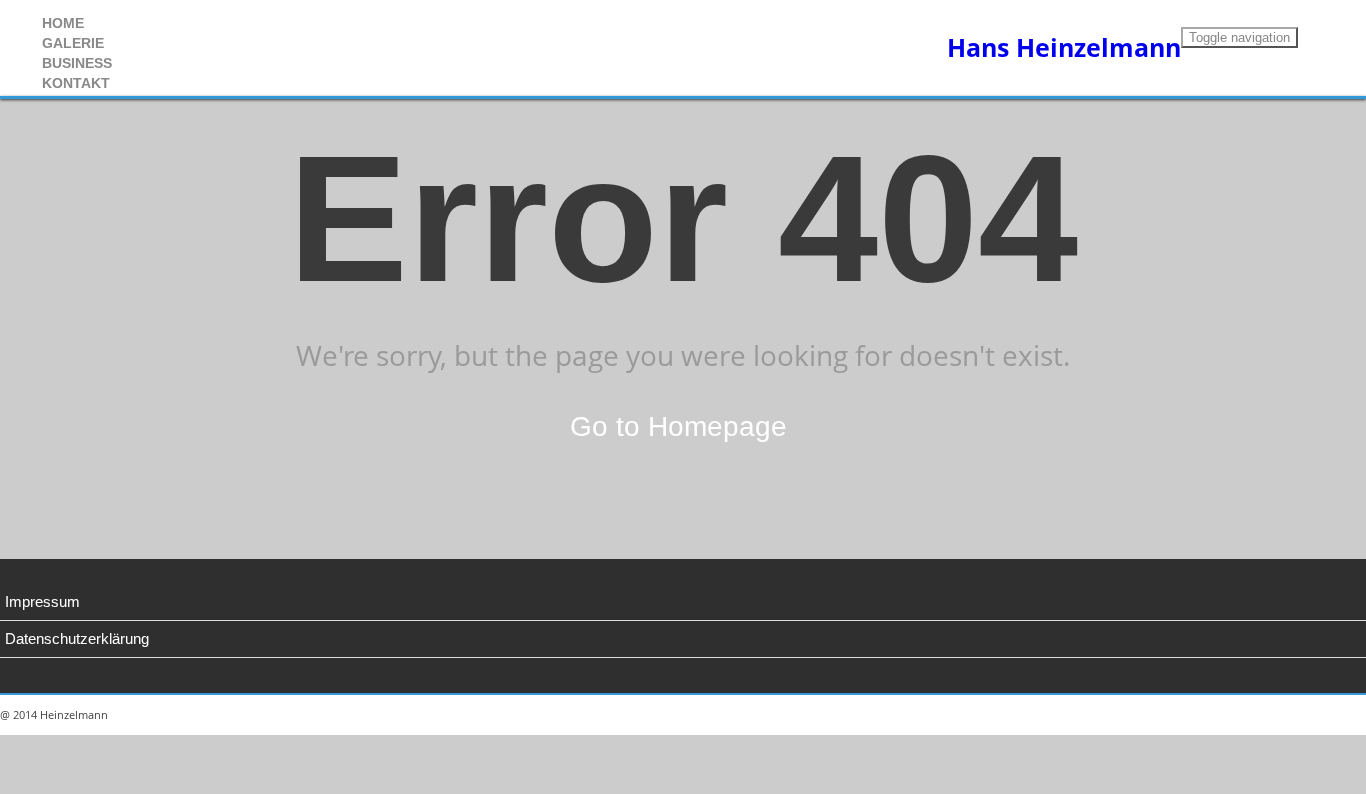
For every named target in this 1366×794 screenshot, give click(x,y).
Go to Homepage (678, 426)
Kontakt (76, 83)
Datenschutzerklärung (77, 638)
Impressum (42, 601)
